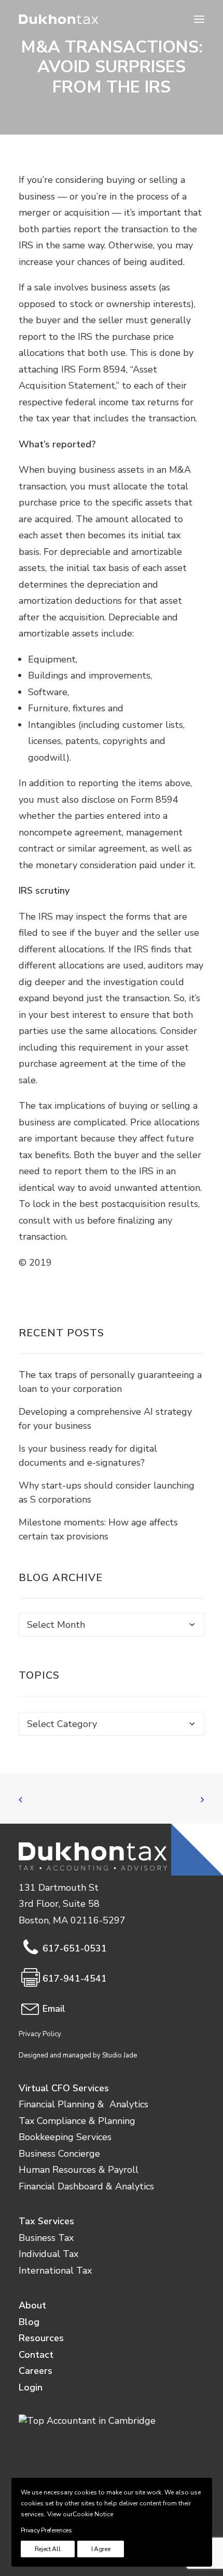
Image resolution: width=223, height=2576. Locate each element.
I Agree (101, 2549)
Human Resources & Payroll (79, 2170)
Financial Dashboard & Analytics (86, 2186)
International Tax (55, 2270)
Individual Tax (48, 2254)
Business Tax (46, 2238)
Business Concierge (59, 2154)
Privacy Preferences (46, 2530)
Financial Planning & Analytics (83, 2104)
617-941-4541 (75, 1979)
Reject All (48, 2549)
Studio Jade (120, 2055)
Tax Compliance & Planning (77, 2121)
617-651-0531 (75, 1948)
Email (54, 2009)
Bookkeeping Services (65, 2137)
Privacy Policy (40, 2034)
